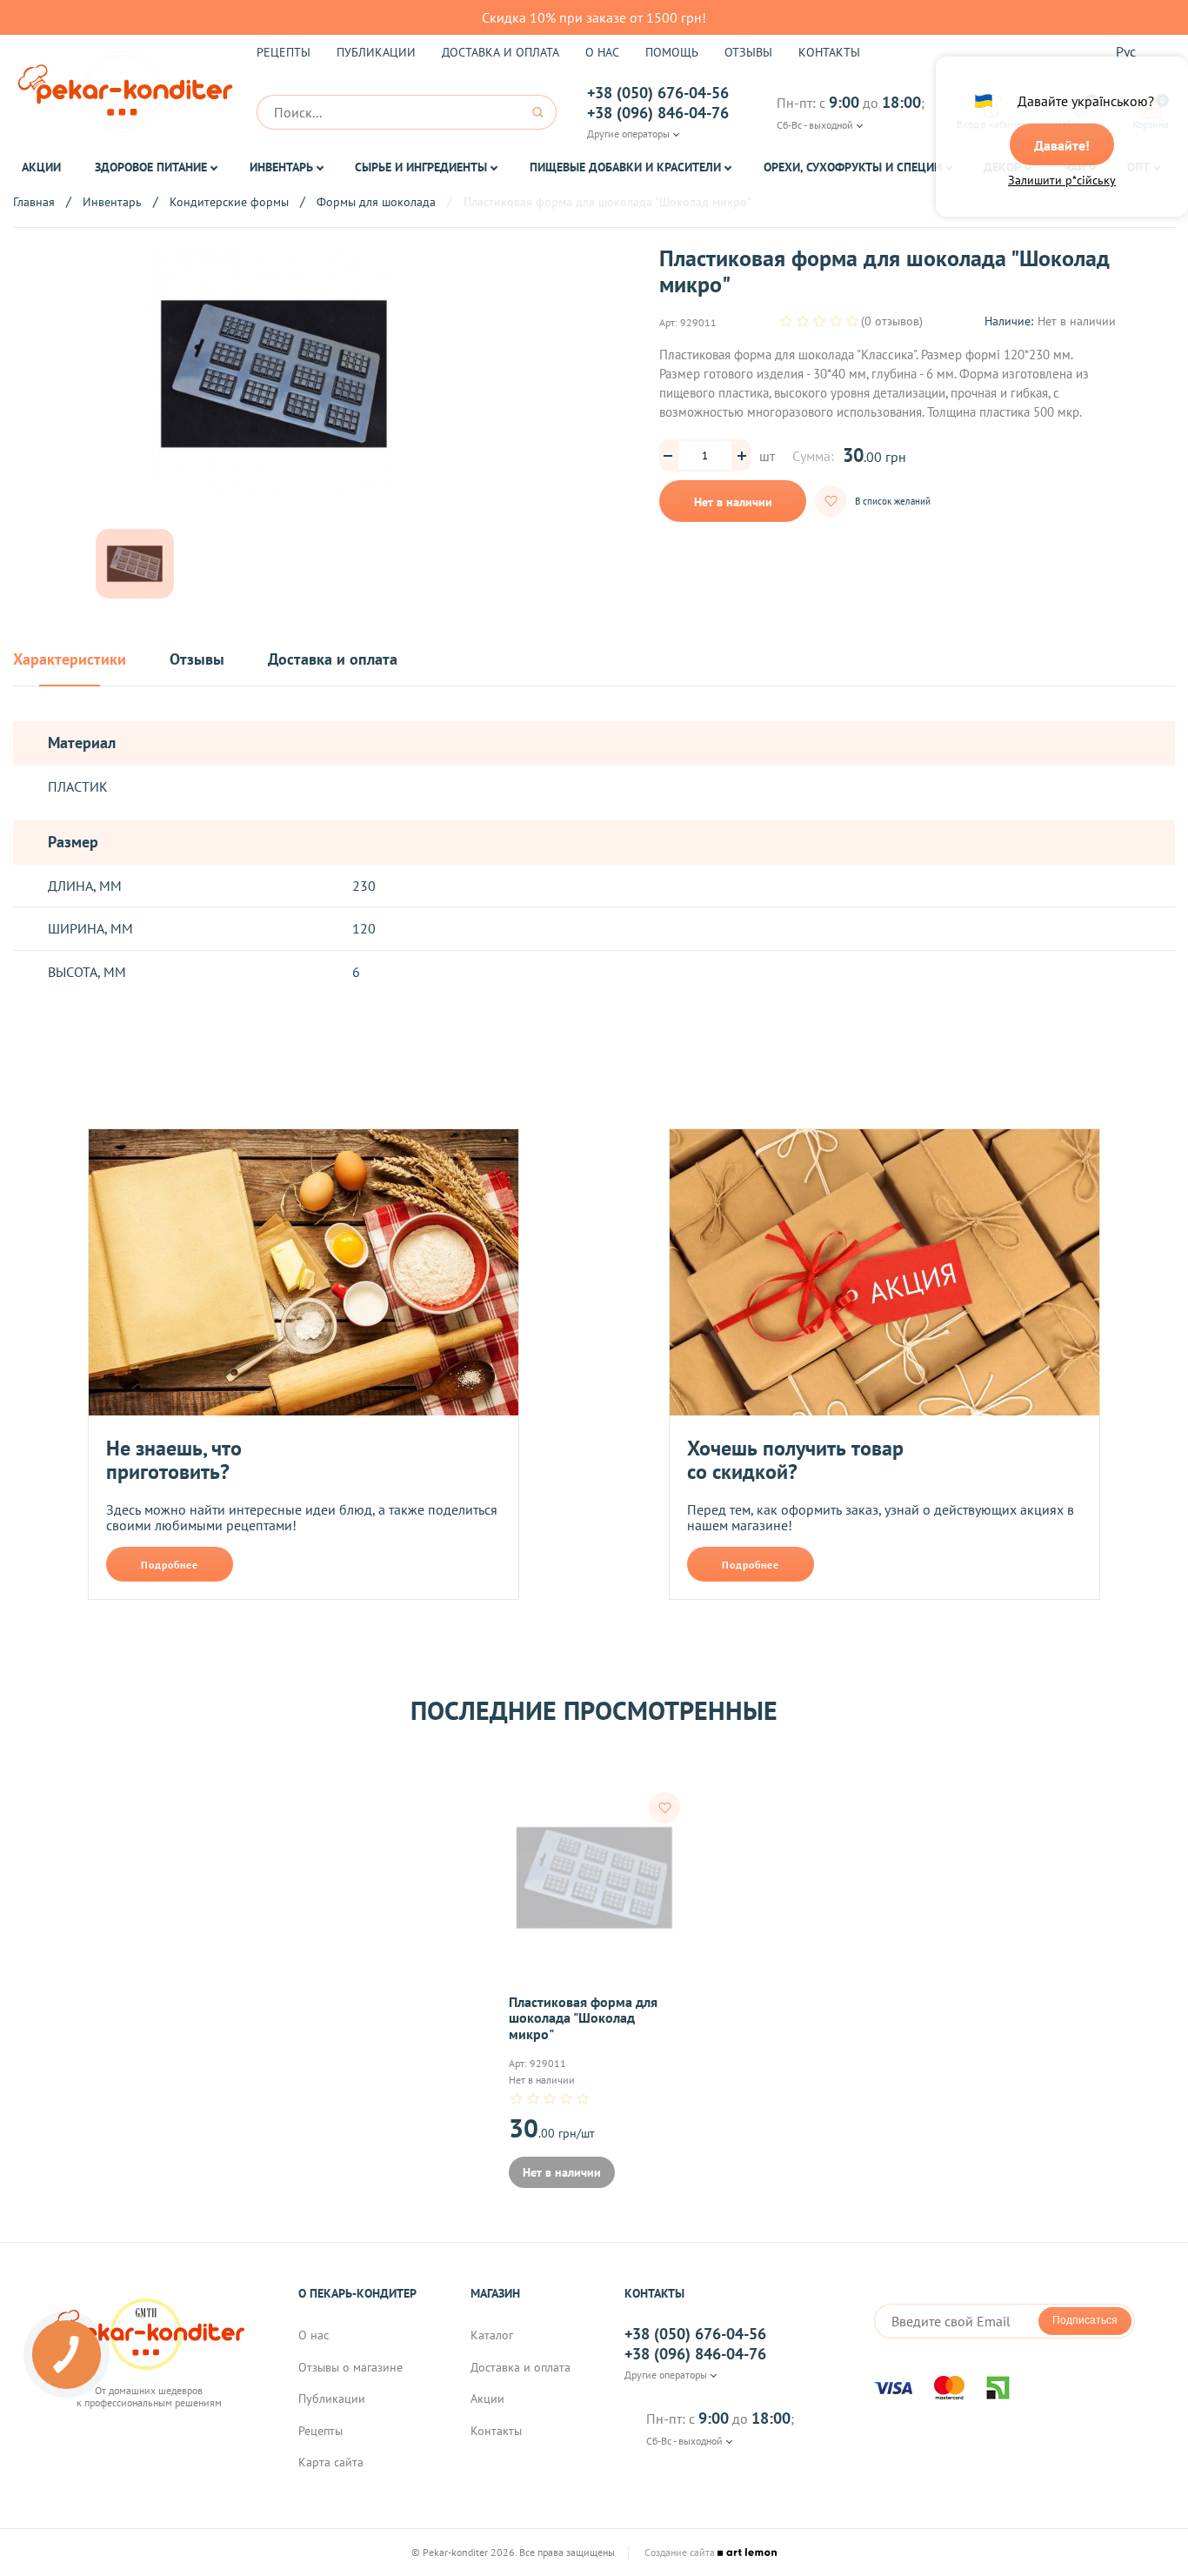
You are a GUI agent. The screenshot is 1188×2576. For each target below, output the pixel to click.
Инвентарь (281, 167)
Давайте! (1062, 145)
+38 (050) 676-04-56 (658, 93)
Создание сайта (681, 2553)
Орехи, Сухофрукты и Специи (853, 167)
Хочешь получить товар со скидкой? (795, 1460)
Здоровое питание (151, 167)
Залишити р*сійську (1062, 180)
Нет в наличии (733, 502)
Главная (34, 202)
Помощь (672, 52)
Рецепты (284, 52)
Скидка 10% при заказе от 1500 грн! (594, 17)
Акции (41, 167)
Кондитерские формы (229, 202)
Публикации (376, 52)
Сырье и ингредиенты (421, 167)
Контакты (829, 52)
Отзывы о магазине (350, 2367)
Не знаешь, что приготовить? (174, 1460)
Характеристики (70, 660)
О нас (602, 52)
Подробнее (170, 1565)
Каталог (492, 2335)
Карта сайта (331, 2462)
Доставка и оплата (501, 52)
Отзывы (748, 52)
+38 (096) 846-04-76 (658, 113)
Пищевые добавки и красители (625, 167)
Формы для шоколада (376, 202)
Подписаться (1085, 2320)
